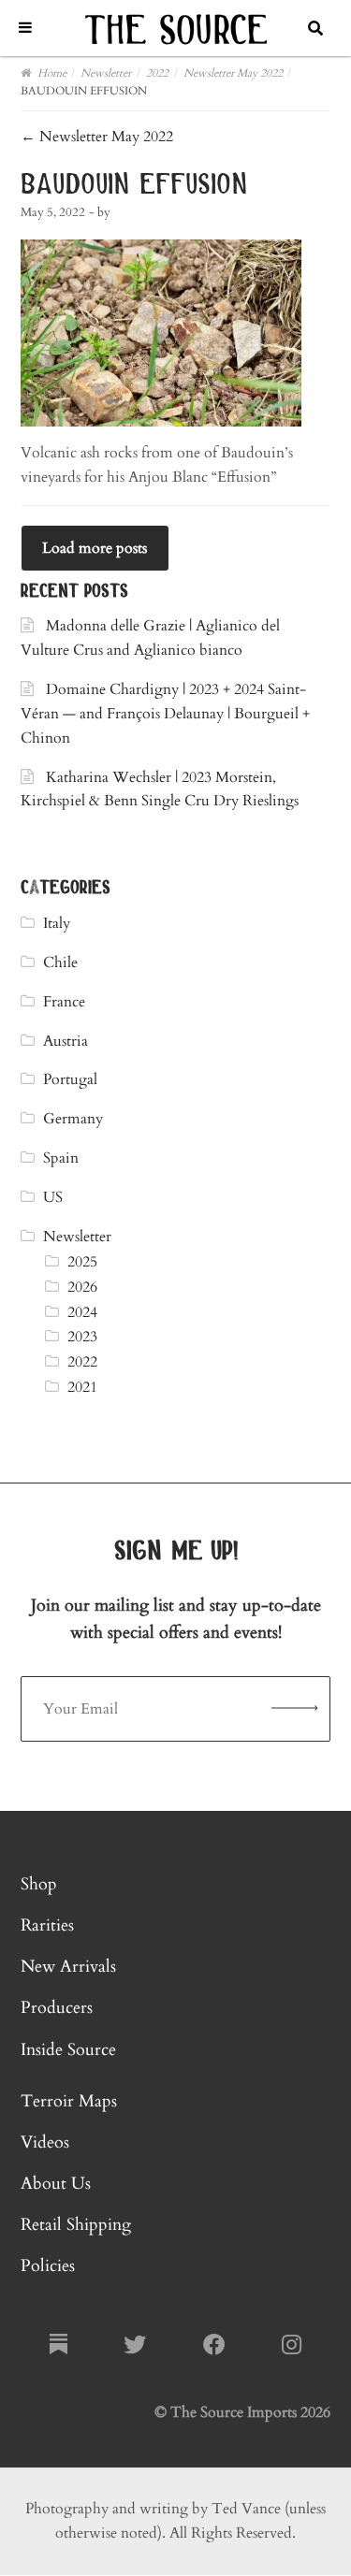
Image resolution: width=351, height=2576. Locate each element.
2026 (82, 1287)
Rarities (47, 1925)
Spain (61, 1158)
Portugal (70, 1079)
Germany (73, 1119)
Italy (57, 923)
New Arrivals (68, 1967)
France (64, 1002)
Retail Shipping (76, 2225)
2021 (82, 1387)
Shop (39, 1884)
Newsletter (77, 1237)
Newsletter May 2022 (97, 137)
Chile (60, 962)
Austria (66, 1041)
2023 (82, 1337)
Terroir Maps (69, 2101)
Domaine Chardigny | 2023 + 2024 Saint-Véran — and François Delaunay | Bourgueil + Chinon (165, 714)
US (53, 1197)
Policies (48, 2266)
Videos (45, 2142)
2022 (82, 1362)
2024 (82, 1312)
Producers (57, 2008)
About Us (56, 2184)
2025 (82, 1262)
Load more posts (95, 548)
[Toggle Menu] (25, 28)
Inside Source (68, 2050)
